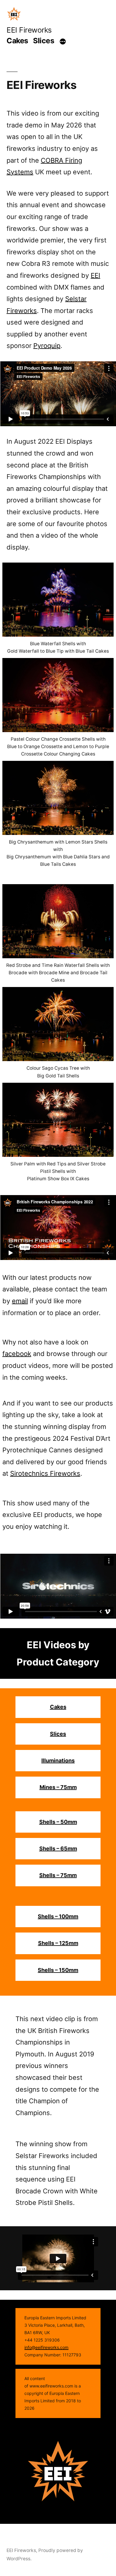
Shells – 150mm (58, 1970)
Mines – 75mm (58, 1787)
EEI (95, 275)
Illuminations (58, 1760)
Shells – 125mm (58, 1943)
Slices (44, 41)
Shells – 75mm (58, 1875)
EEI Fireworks (29, 30)
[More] (63, 42)
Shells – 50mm (58, 1822)
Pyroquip (47, 346)
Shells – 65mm (58, 1848)
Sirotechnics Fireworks (45, 1473)
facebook (17, 1354)
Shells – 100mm (58, 1916)
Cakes (17, 41)
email (20, 1301)
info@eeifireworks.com (46, 2347)
